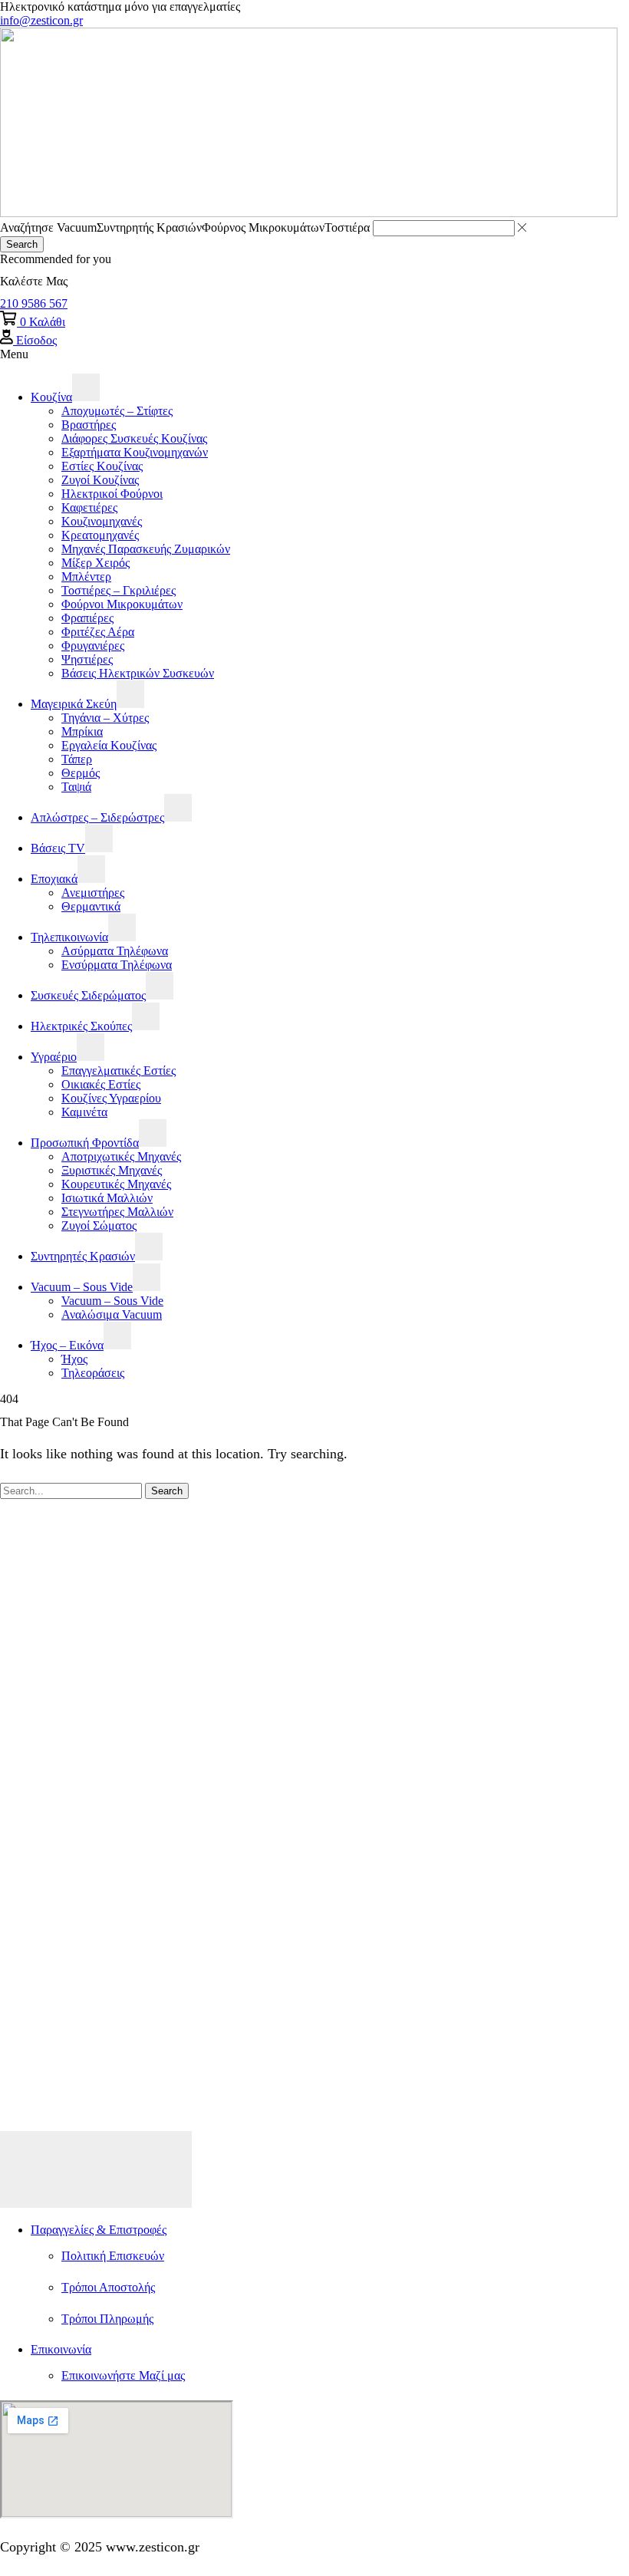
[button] (34, 303)
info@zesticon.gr (41, 20)
